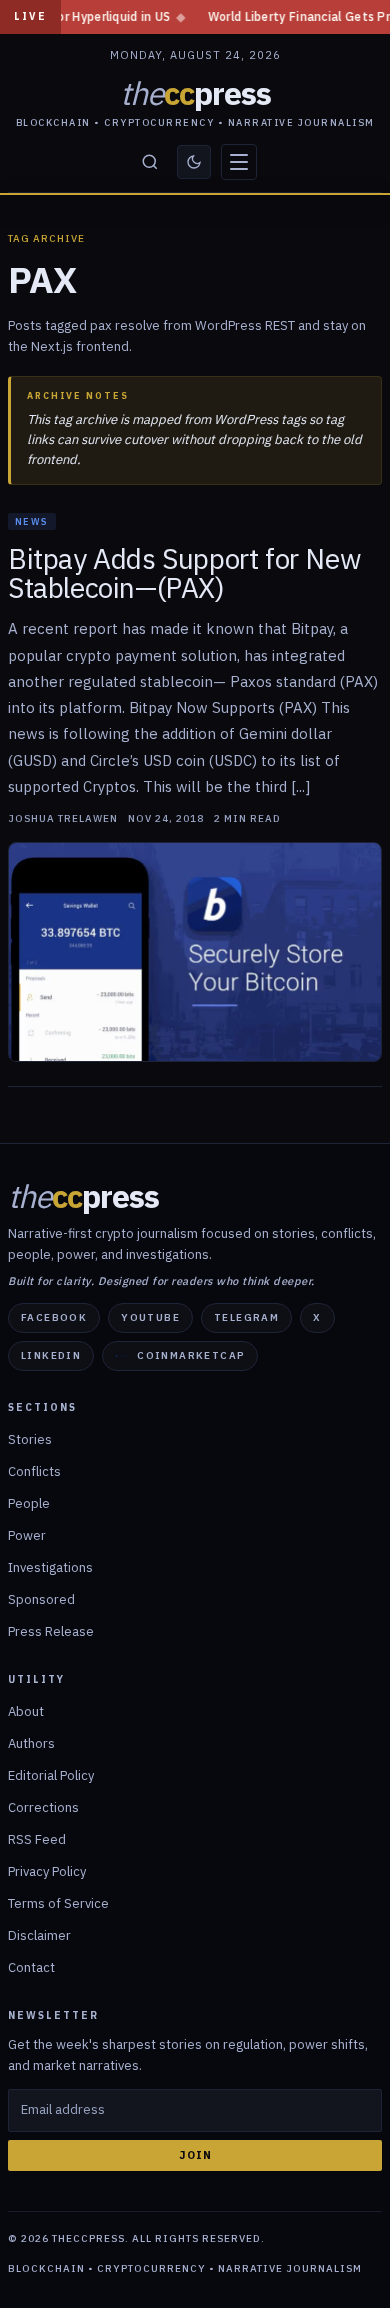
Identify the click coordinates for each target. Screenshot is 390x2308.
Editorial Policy (51, 1775)
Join (195, 2155)
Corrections (43, 1807)
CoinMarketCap (191, 1355)
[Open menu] (239, 162)
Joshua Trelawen (63, 819)
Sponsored (41, 1599)
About (26, 1711)
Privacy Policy (47, 1871)
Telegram (246, 1317)
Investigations (50, 1567)
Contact (31, 1967)
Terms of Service (58, 1903)
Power (27, 1535)
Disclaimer (39, 1935)
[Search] (150, 162)
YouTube (150, 1317)
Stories (30, 1439)
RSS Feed (37, 1839)
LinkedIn (51, 1355)
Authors (31, 1743)
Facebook (54, 1317)
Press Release (51, 1631)
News (32, 521)
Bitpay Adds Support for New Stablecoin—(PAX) (184, 573)
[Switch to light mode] (194, 162)
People (29, 1503)
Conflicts (34, 1471)
